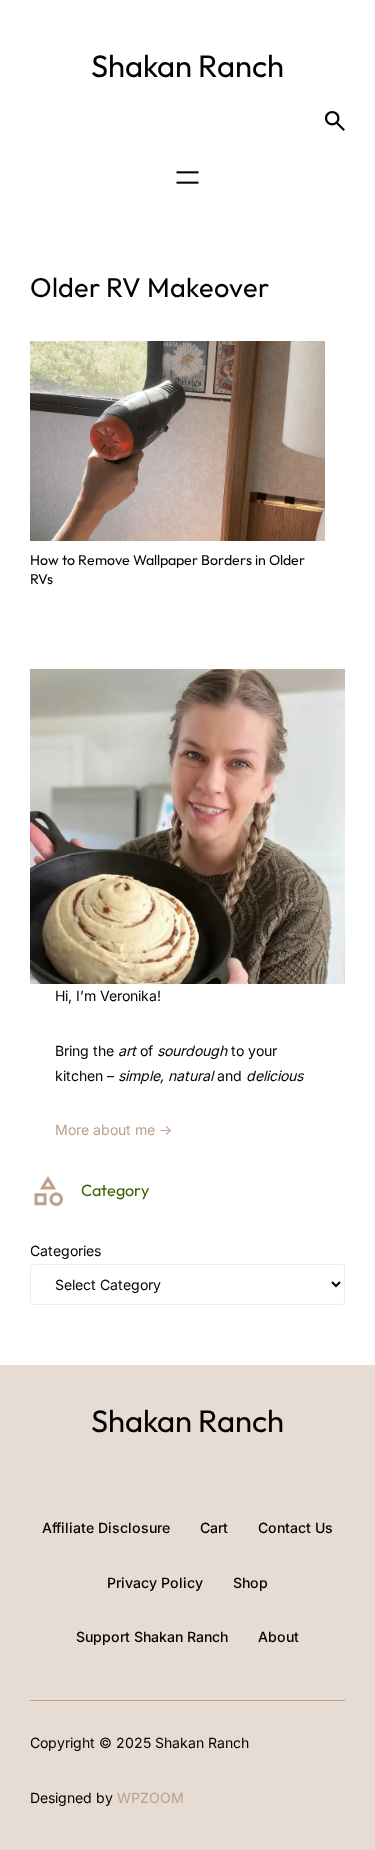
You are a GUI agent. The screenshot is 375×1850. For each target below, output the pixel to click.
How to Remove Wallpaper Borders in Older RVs (167, 569)
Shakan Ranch (187, 65)
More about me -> (113, 1129)
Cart (214, 1527)
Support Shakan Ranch (152, 1636)
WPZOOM (150, 1797)
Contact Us (295, 1527)
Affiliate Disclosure (106, 1527)
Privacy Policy (155, 1582)
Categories (65, 1250)
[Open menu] (187, 177)
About (278, 1636)
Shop (250, 1582)
